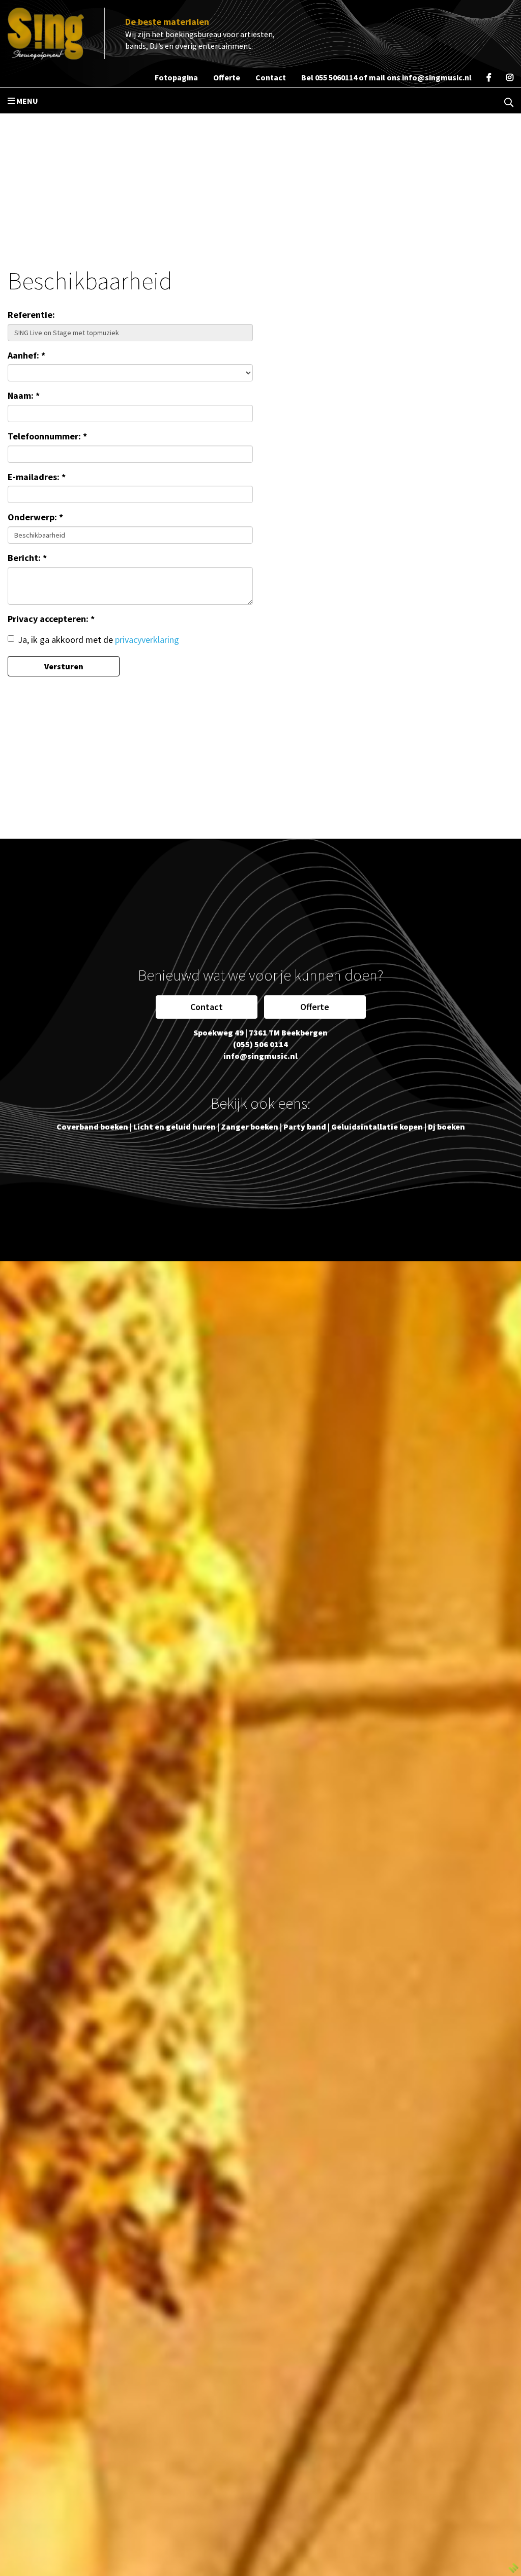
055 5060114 (336, 77)
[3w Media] (513, 2567)
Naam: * (24, 395)
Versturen (64, 666)
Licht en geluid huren (175, 1127)
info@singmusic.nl (437, 77)
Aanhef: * (26, 355)
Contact (207, 1007)
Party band (305, 1127)
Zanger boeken (250, 1127)
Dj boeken (446, 1127)
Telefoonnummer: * (47, 436)
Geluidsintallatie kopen (377, 1127)
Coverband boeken (92, 1127)
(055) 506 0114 (260, 1044)
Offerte (315, 1007)
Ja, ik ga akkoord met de (98, 640)
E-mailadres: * (37, 477)
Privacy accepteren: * (51, 619)
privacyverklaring (147, 640)
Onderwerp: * (35, 517)
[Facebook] (489, 77)
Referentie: (31, 315)
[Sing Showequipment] (46, 34)
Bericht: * (27, 558)
